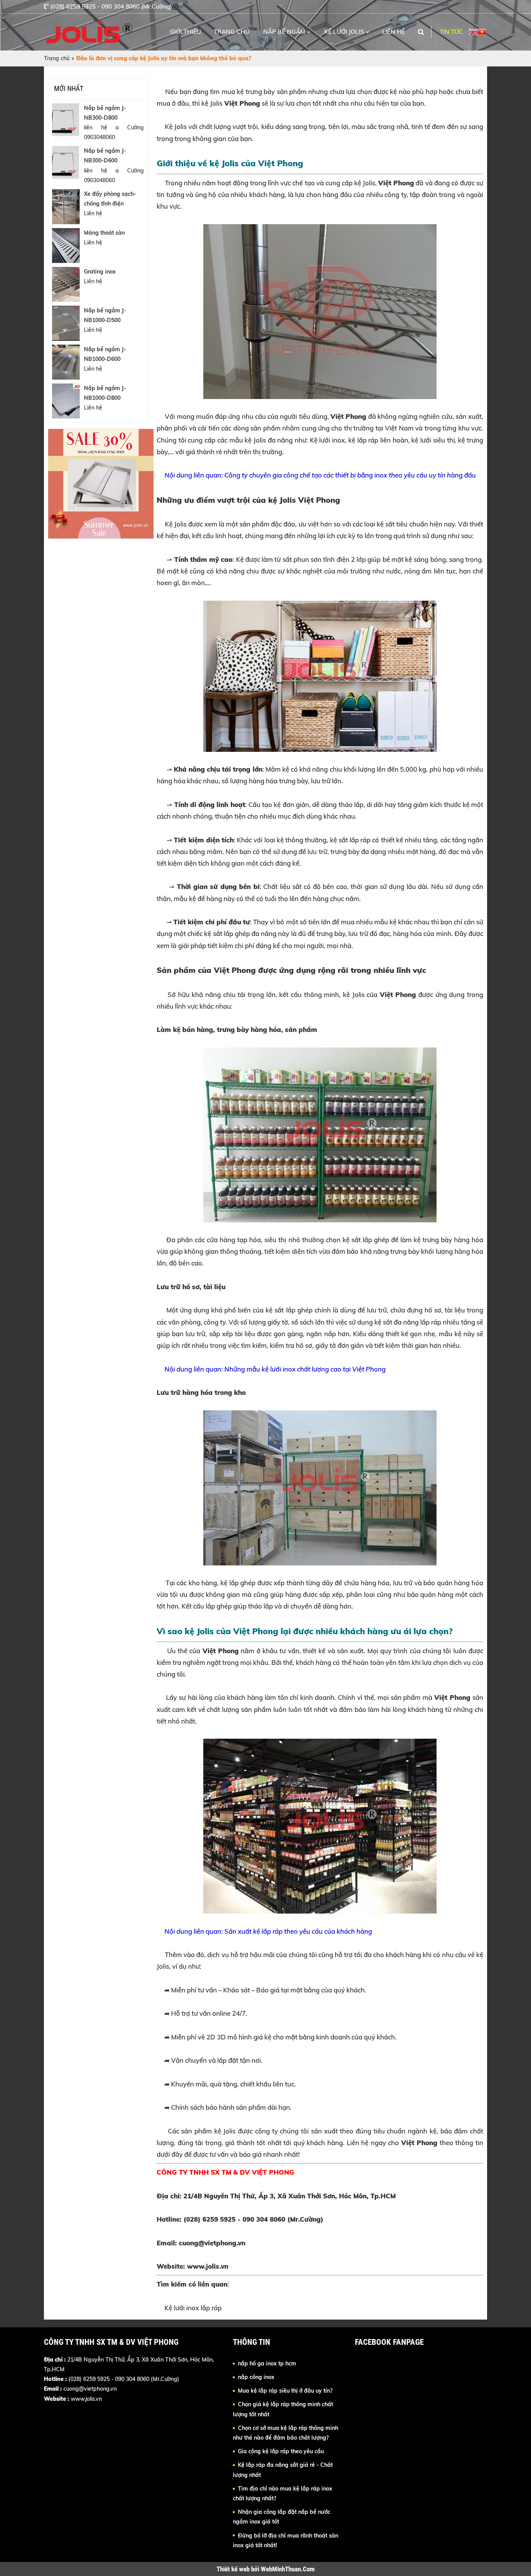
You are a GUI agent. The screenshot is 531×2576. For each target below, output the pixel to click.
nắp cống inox (256, 2377)
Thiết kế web (234, 2569)
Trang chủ (232, 32)
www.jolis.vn (208, 2266)
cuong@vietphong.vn (90, 2389)
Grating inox (100, 272)
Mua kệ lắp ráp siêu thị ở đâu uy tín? (285, 2391)
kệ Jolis (212, 103)
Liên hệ (394, 32)
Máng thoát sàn (104, 233)
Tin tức (451, 32)
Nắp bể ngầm (284, 32)
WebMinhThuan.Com (288, 2569)
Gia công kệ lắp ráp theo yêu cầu (281, 2451)
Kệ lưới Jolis (344, 32)
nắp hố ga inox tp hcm (267, 2363)
